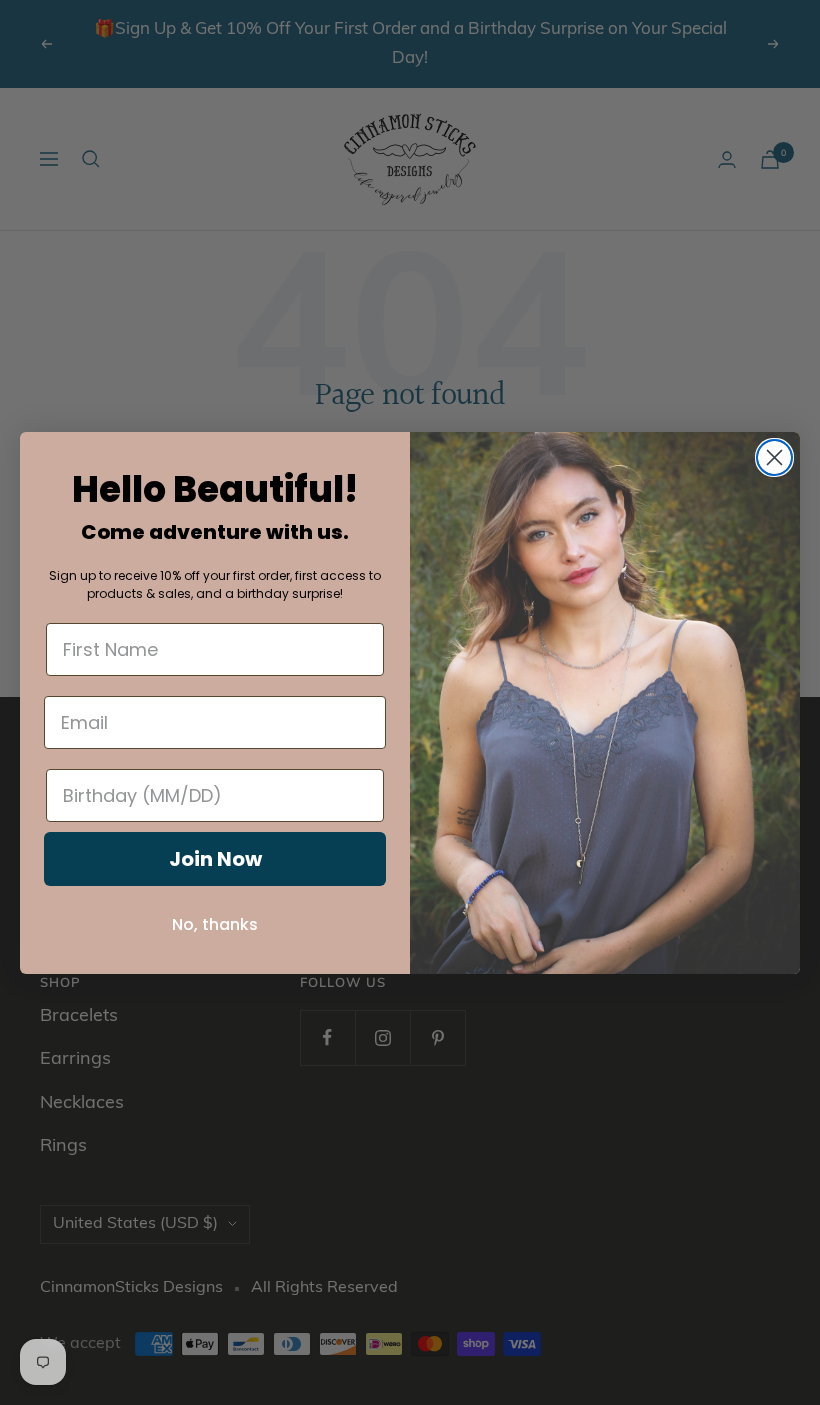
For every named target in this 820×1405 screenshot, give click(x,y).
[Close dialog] (774, 457)
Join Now (215, 859)
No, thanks (215, 924)
